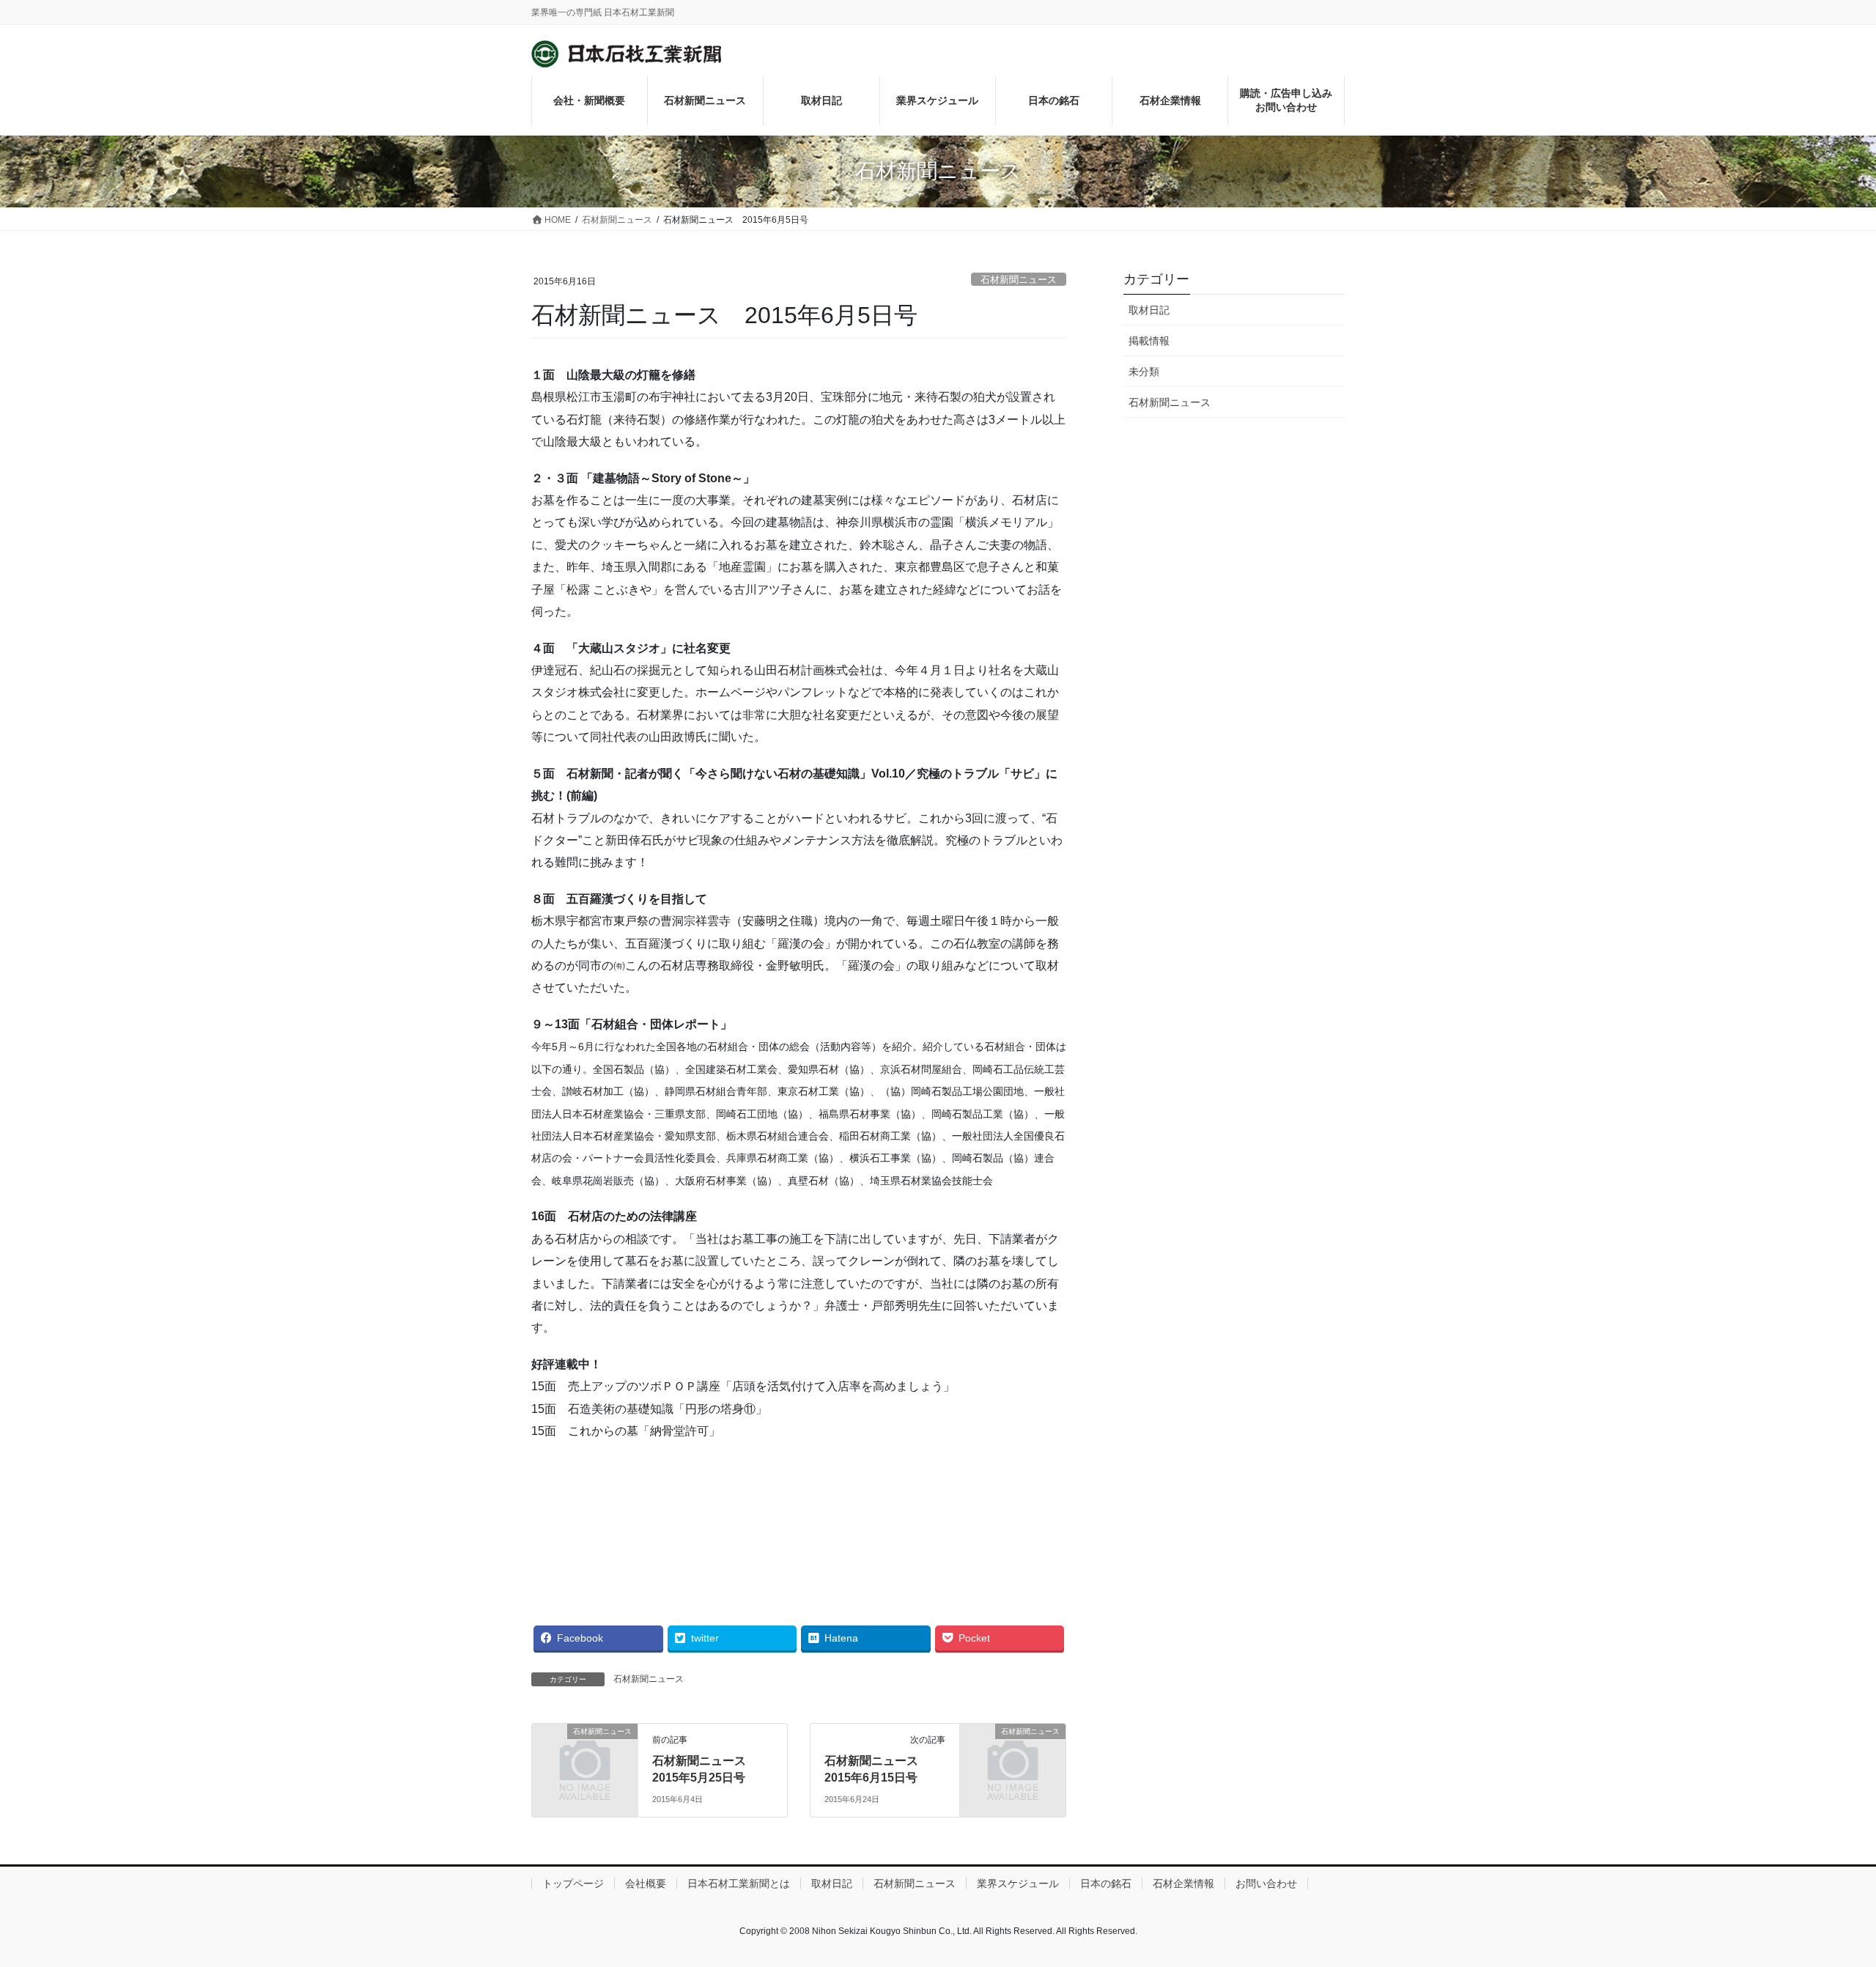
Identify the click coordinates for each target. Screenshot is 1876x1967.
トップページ (573, 1883)
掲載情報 (1149, 341)
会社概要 (646, 1883)
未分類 (1144, 372)
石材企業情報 (1183, 1883)
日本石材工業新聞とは (739, 1883)
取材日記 (1149, 310)
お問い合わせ (1266, 1883)
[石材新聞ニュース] (585, 1756)
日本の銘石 (1106, 1883)
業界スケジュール (1018, 1883)
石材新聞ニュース (1019, 280)
